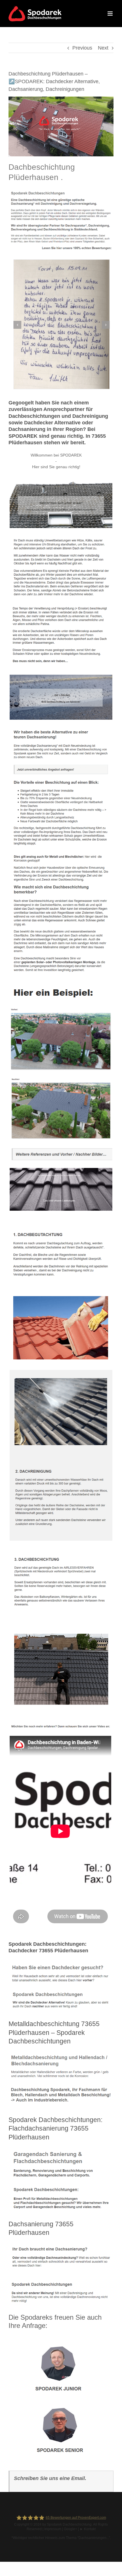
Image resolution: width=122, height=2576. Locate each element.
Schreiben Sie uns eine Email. (50, 2478)
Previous (82, 48)
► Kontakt (88, 2529)
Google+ (71, 2529)
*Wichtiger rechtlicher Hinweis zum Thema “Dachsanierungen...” (61, 2538)
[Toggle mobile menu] (111, 14)
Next (103, 48)
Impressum (53, 2529)
